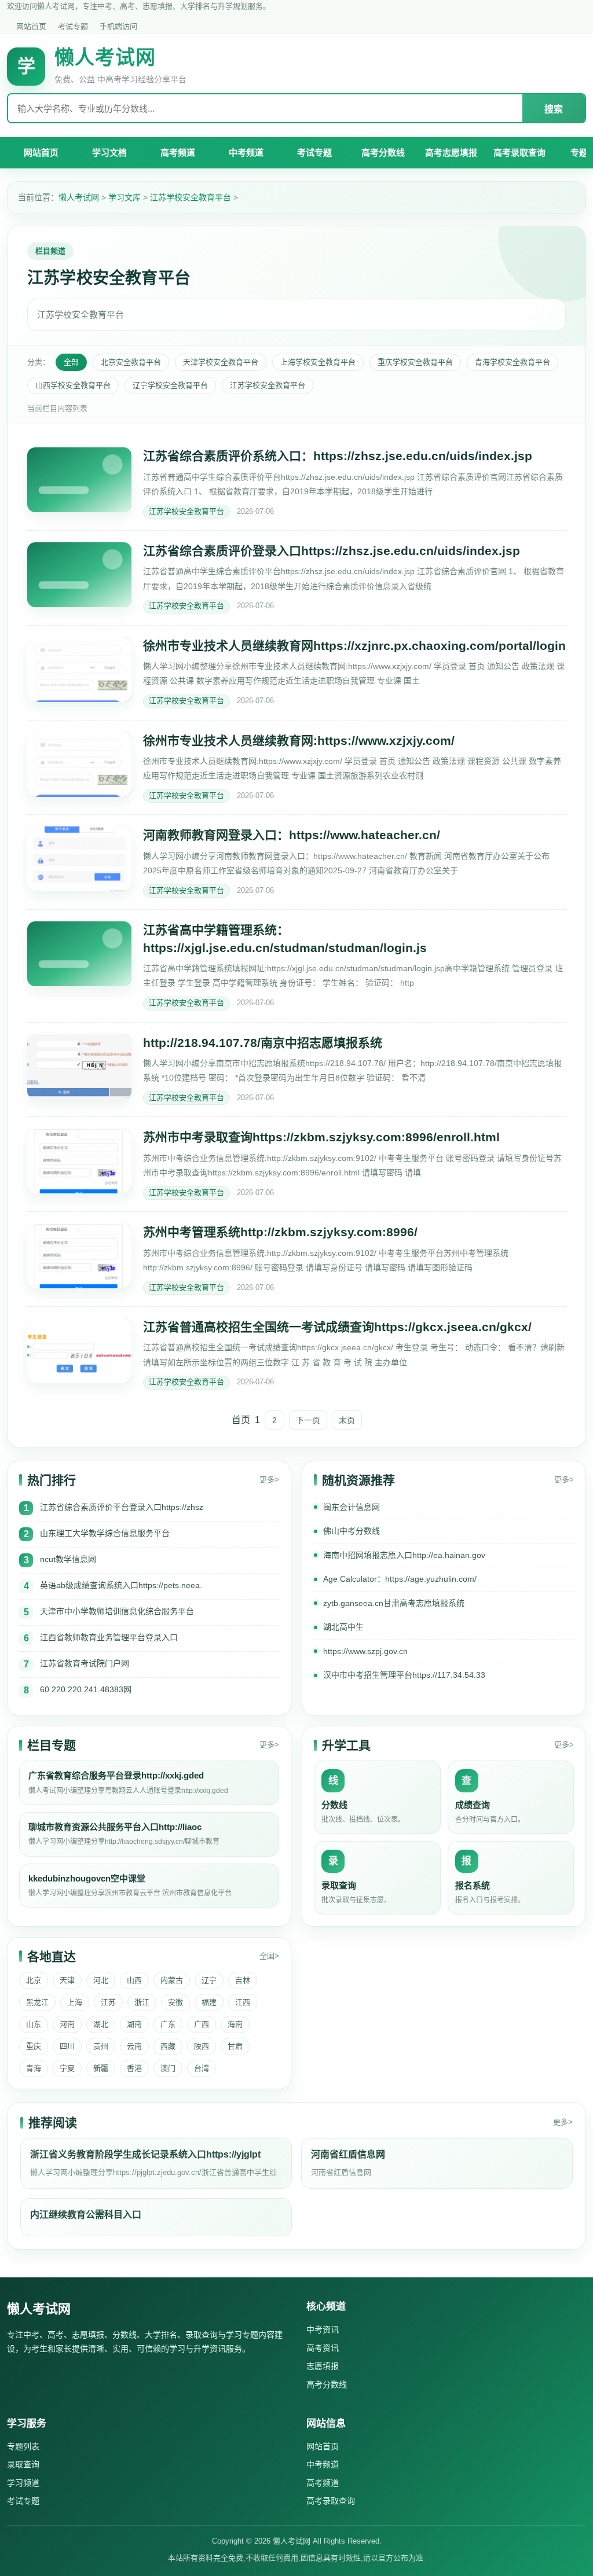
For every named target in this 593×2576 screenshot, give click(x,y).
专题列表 (23, 2446)
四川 (67, 2046)
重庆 (34, 2046)
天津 (67, 1980)
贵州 (101, 2046)
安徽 (175, 2002)
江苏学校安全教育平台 (191, 197)
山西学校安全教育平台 (73, 385)
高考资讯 (323, 2348)
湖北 (101, 2024)
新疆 (101, 2068)
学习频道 (23, 2483)
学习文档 (109, 152)
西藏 (168, 2046)
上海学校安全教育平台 (318, 362)
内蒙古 (172, 1980)
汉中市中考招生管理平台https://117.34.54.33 (404, 1675)
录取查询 (23, 2464)
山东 (34, 2024)
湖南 (134, 2024)
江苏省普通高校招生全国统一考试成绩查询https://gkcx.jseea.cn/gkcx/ (337, 1327)
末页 (347, 1420)
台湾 (202, 2068)
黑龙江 (37, 2002)
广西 (202, 2024)
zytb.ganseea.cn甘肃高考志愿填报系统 (394, 1603)
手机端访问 (118, 26)
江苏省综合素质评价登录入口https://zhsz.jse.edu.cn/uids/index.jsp (332, 551)
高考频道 (178, 152)
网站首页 (31, 26)
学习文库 (125, 197)
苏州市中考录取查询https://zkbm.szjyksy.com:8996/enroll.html (321, 1137)
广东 (168, 2024)
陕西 (202, 2046)
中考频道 (246, 152)
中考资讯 (323, 2329)
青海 (34, 2068)
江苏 (108, 2002)
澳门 (168, 2068)
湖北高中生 (343, 1627)
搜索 (554, 109)
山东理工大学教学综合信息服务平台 (105, 1533)
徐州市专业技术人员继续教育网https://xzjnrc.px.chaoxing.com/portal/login (354, 646)
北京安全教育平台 (131, 362)
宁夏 (67, 2068)
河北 (101, 1980)
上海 (75, 2002)
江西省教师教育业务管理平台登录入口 (109, 1637)
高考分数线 (383, 152)
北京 (34, 1980)
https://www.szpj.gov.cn (365, 1651)
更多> (269, 1480)
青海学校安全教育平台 (513, 362)
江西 (243, 2002)
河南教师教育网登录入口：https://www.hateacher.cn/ (292, 835)
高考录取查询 (519, 152)
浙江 (142, 2002)
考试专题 (73, 26)
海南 (235, 2024)
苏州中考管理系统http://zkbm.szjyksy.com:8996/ (280, 1232)
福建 (209, 2002)
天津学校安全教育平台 (221, 362)
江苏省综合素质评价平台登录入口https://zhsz (122, 1507)
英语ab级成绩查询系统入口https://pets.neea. (121, 1585)
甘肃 (235, 2046)
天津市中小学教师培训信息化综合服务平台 (117, 1611)
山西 (134, 1980)
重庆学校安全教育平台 (415, 362)
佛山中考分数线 (352, 1531)
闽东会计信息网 (352, 1507)
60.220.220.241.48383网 (86, 1689)
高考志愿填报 (451, 152)
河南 (67, 2024)
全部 (71, 362)
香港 (134, 2068)
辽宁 (209, 1980)
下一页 (308, 1420)
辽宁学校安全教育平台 (170, 385)
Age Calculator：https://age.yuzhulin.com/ (400, 1579)
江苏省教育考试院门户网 (85, 1663)
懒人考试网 (79, 197)
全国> (269, 1956)
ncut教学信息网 (68, 1559)
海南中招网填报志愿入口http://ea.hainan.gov (404, 1555)
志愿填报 (323, 2366)
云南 (134, 2046)
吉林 (243, 1980)
